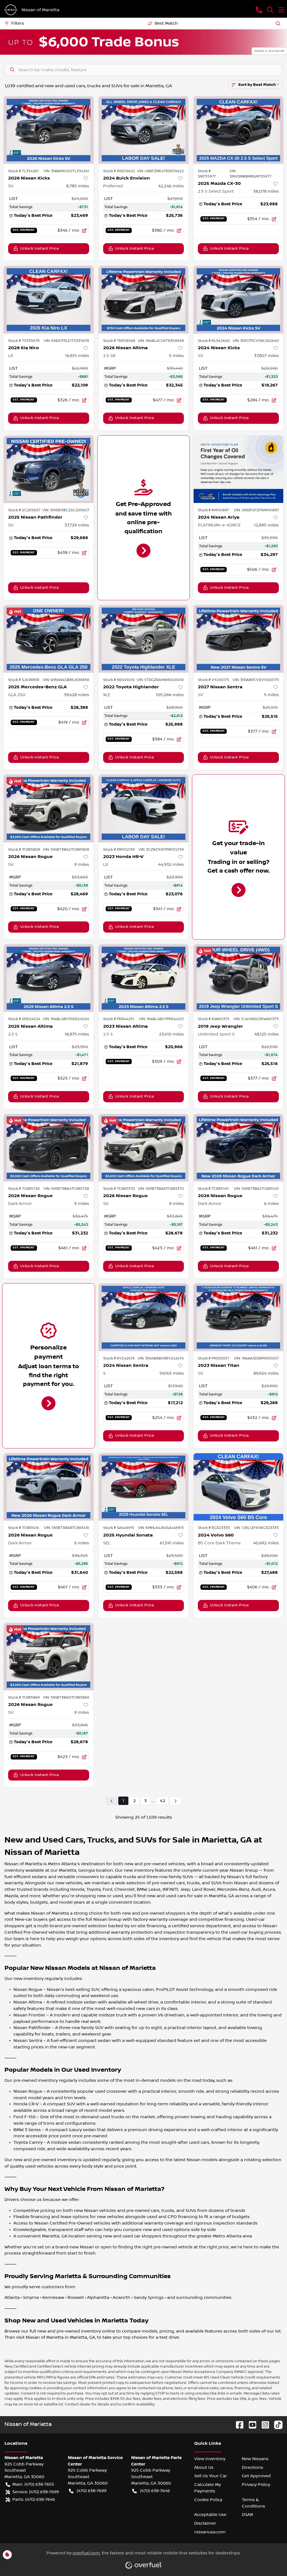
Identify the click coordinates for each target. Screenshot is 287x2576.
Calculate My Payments (208, 2488)
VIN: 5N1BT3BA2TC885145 (256, 1189)
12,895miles (266, 525)
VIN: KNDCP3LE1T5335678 (66, 341)
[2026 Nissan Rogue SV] (49, 808)
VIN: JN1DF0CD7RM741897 (256, 510)
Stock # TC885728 (24, 1189)
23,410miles (171, 1034)
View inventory (210, 2459)
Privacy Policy (256, 2485)
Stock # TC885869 (24, 1698)
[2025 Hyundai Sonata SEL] (144, 1487)
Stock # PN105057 (214, 1358)
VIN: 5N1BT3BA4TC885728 (66, 1189)
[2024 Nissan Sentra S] (144, 1317)
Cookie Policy (208, 2500)
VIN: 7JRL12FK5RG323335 (256, 1528)
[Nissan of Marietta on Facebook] (237, 2425)
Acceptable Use (210, 2515)
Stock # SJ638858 (24, 680)
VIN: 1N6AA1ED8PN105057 (256, 1358)
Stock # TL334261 (23, 171)
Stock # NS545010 (119, 680)
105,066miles (170, 695)
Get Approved (256, 2476)
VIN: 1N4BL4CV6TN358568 (161, 341)
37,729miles (77, 525)
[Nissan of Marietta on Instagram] (263, 2425)
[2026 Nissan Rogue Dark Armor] (49, 1148)
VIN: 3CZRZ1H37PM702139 (161, 850)
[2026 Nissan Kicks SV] (49, 130)
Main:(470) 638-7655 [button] (33, 2484)
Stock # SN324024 (24, 1019)
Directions (253, 2467)
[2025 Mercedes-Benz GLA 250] (49, 639)
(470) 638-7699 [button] (92, 2491)
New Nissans (255, 2459)
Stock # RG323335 (214, 1528)
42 (162, 1801)
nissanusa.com (210, 2532)
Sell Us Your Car (211, 2476)
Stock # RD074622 (119, 171)
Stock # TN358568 (119, 341)
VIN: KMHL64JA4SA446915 (161, 1528)
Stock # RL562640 (214, 341)
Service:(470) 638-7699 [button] (36, 2492)
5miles (176, 356)
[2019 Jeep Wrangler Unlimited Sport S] (238, 978)
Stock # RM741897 (213, 510)
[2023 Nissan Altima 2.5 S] (144, 978)
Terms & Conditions (254, 2503)
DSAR (247, 2515)
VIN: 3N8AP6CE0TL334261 (66, 171)
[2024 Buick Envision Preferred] (144, 130)
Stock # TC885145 (213, 1189)
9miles (82, 864)
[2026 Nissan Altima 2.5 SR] (144, 300)
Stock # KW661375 (214, 1019)
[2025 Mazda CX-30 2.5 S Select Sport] (238, 130)
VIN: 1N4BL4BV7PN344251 (161, 1019)
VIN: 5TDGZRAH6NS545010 (160, 680)
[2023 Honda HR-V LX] (144, 808)
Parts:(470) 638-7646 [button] (34, 2499)
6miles (271, 1204)
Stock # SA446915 (119, 1528)
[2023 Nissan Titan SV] (238, 1317)
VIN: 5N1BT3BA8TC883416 (67, 1528)
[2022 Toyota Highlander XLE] (144, 639)
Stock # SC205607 (24, 510)
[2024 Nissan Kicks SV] (238, 300)
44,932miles (171, 864)
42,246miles (171, 186)
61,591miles (172, 1543)
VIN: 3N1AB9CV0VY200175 (256, 680)
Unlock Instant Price (40, 249)
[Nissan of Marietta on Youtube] (250, 2425)
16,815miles (77, 356)
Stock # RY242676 (119, 1358)
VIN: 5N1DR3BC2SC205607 (66, 510)
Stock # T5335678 (24, 341)
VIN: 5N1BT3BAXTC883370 (161, 1189)
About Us (204, 2467)
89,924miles (266, 1373)
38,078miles (266, 191)
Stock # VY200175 (214, 680)
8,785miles (78, 186)
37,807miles (266, 356)
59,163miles (172, 1373)
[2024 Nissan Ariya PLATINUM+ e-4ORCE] (238, 469)
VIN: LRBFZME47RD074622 (160, 171)
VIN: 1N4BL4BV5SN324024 (66, 1019)
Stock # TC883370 (119, 1189)
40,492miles (266, 1543)
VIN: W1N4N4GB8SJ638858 (66, 680)
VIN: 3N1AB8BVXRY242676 (161, 1358)
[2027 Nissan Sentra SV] (238, 639)
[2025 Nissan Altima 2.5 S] (49, 978)
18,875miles (77, 1034)
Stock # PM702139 (119, 850)
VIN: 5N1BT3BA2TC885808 (66, 850)
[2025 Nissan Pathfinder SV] (49, 469)
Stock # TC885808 (24, 850)
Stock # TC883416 (24, 1528)
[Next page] (175, 1801)
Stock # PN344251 (119, 1019)
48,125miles (267, 1034)
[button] (259, 10)
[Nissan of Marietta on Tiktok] (276, 2425)
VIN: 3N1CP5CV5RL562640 (256, 341)
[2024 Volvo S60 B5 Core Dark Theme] (238, 1487)
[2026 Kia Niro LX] (49, 300)
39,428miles (77, 695)
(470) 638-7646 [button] (155, 2491)
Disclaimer (205, 2523)
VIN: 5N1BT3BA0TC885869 (66, 1698)
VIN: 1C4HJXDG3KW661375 (256, 1019)
